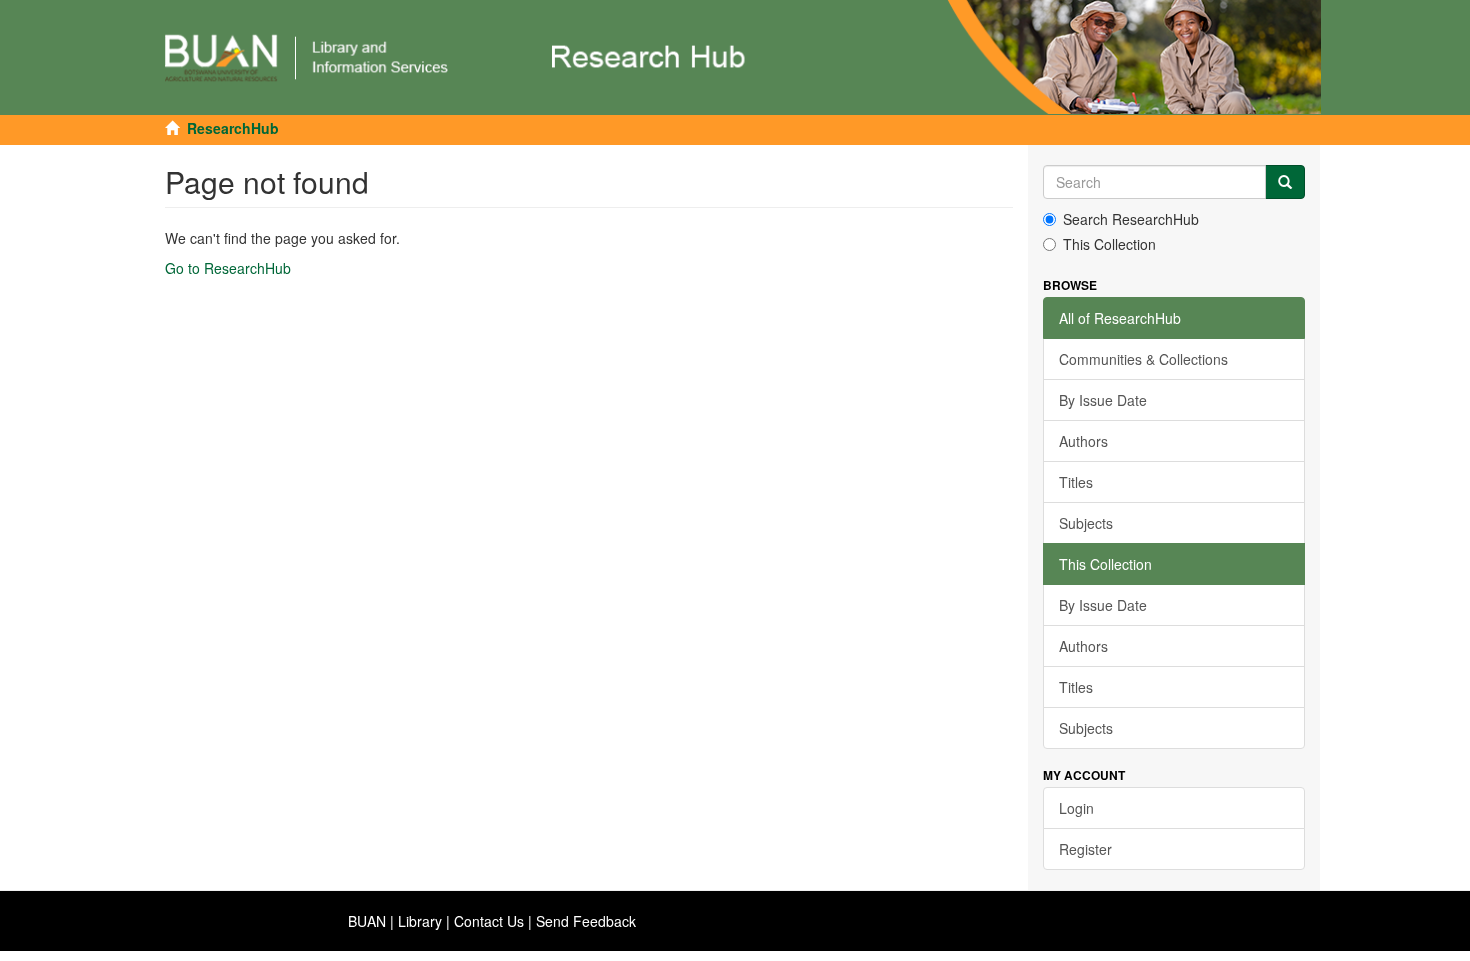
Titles (1076, 482)
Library (420, 921)
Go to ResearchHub (228, 268)
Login (1076, 808)
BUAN (367, 921)
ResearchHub (233, 128)
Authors (1083, 441)
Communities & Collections (1143, 359)
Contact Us (489, 921)
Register (1085, 849)
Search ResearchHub (1131, 219)
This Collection (1109, 244)
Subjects (1086, 523)
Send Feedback (586, 921)
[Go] (1285, 182)
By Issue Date (1103, 400)
